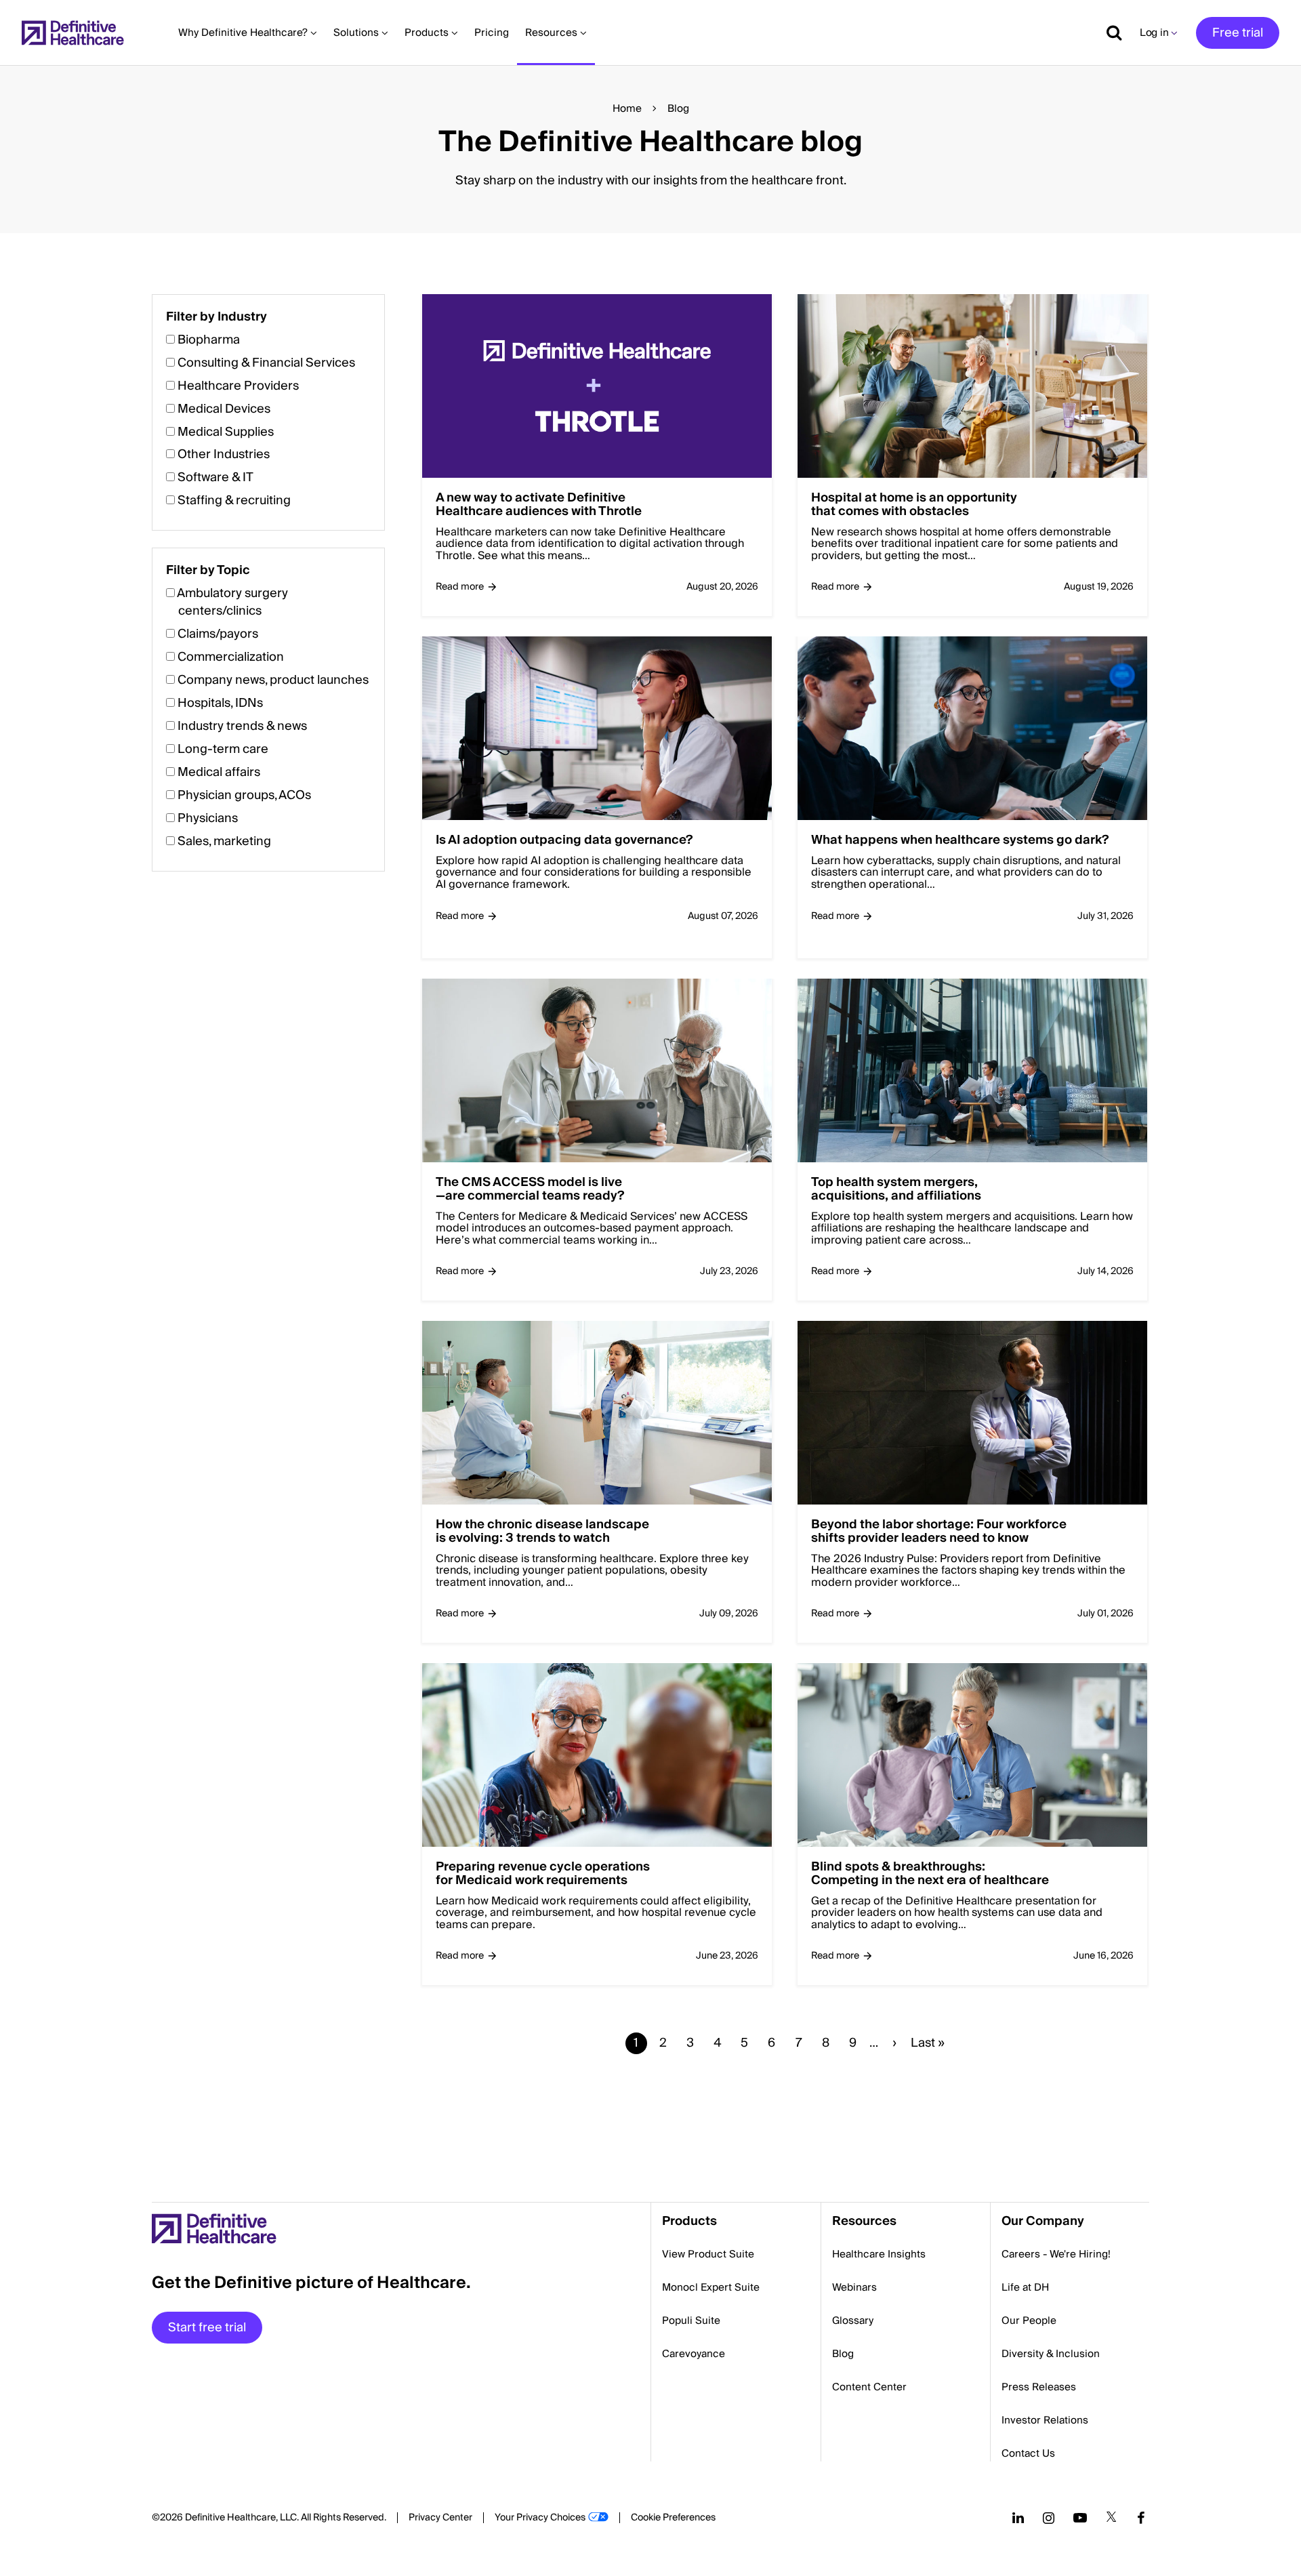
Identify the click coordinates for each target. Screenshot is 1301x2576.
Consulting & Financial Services (266, 363)
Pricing (492, 33)
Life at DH (1025, 2287)
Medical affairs (219, 772)
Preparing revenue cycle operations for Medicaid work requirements (543, 1874)
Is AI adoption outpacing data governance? (564, 840)
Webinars (854, 2287)
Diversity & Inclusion (1051, 2354)
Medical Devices (224, 409)
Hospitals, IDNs (220, 703)
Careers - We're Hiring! (1056, 2254)
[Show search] (1109, 33)
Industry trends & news (242, 726)
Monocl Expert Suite (711, 2287)
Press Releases (1039, 2387)
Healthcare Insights (879, 2254)
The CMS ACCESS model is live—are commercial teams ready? (530, 1189)
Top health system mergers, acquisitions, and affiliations (896, 1189)
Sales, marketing (224, 841)
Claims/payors (218, 634)
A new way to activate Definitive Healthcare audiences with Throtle (539, 505)
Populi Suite (691, 2321)
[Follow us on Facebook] (1141, 2518)
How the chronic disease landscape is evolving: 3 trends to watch (542, 1532)
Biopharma (209, 340)
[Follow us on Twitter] (1111, 2518)
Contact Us (1028, 2453)
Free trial (1238, 33)
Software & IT (215, 477)
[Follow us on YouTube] (1080, 2518)
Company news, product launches (273, 680)
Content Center (869, 2387)
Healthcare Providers (238, 386)
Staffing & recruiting (234, 500)
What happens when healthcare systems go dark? (960, 840)
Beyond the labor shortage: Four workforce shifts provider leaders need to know (939, 1532)
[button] (650, 1207)
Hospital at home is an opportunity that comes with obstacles (914, 505)
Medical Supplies (226, 432)
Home (627, 108)
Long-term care (223, 749)
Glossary (853, 2321)
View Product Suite (708, 2254)
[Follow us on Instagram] (1049, 2518)
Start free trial (207, 2328)
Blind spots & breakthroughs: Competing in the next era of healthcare (930, 1874)
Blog (843, 2354)
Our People (1029, 2321)
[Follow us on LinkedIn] (1018, 2518)
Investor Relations (1045, 2420)
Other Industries (224, 454)
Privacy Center (440, 2518)
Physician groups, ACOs (244, 795)
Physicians (208, 818)
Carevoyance (694, 2354)
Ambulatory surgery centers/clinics (232, 602)
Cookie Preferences (673, 2518)
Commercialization (231, 657)
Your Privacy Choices (540, 2518)
